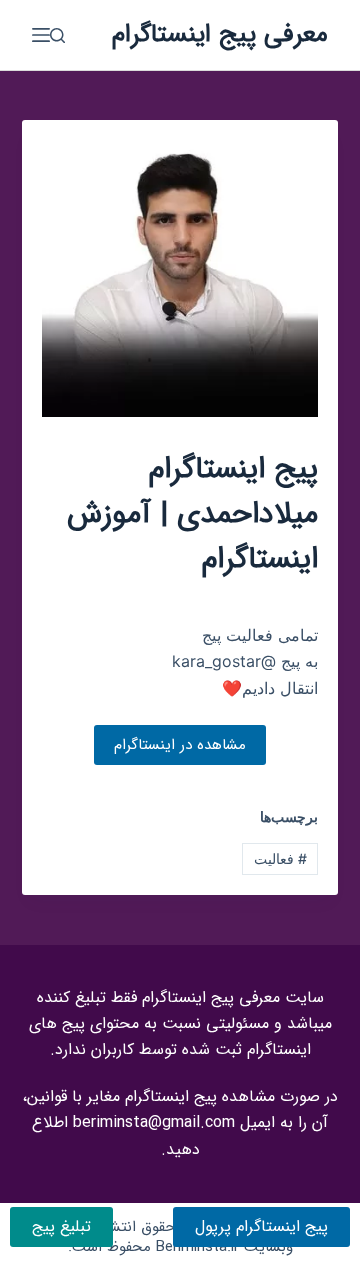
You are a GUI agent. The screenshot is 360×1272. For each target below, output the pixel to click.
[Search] (57, 35)
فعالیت (280, 858)
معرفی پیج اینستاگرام (220, 34)
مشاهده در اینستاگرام (180, 745)
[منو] (41, 35)
